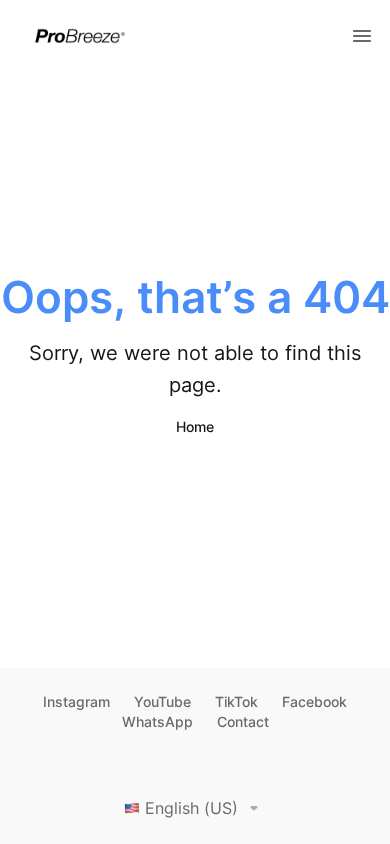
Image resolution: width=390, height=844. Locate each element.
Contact (243, 721)
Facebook (314, 701)
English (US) (191, 808)
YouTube (162, 701)
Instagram (76, 701)
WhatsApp (157, 721)
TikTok (236, 701)
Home (195, 426)
